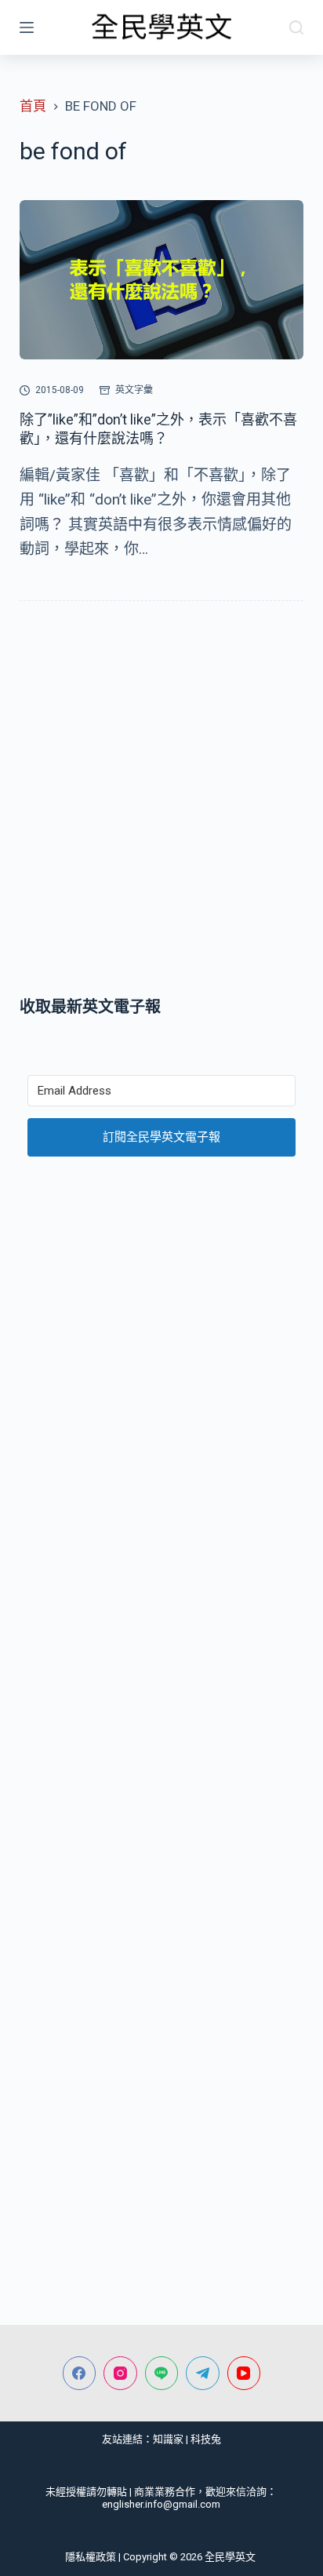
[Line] (162, 2373)
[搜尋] (296, 27)
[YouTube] (244, 2373)
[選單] (27, 27)
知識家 (168, 2439)
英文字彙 (134, 390)
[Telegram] (203, 2373)
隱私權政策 (91, 2557)
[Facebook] (80, 2373)
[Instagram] (120, 2373)
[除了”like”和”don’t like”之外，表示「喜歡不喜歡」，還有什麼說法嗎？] (162, 280)
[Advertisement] (161, 802)
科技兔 (206, 2439)
